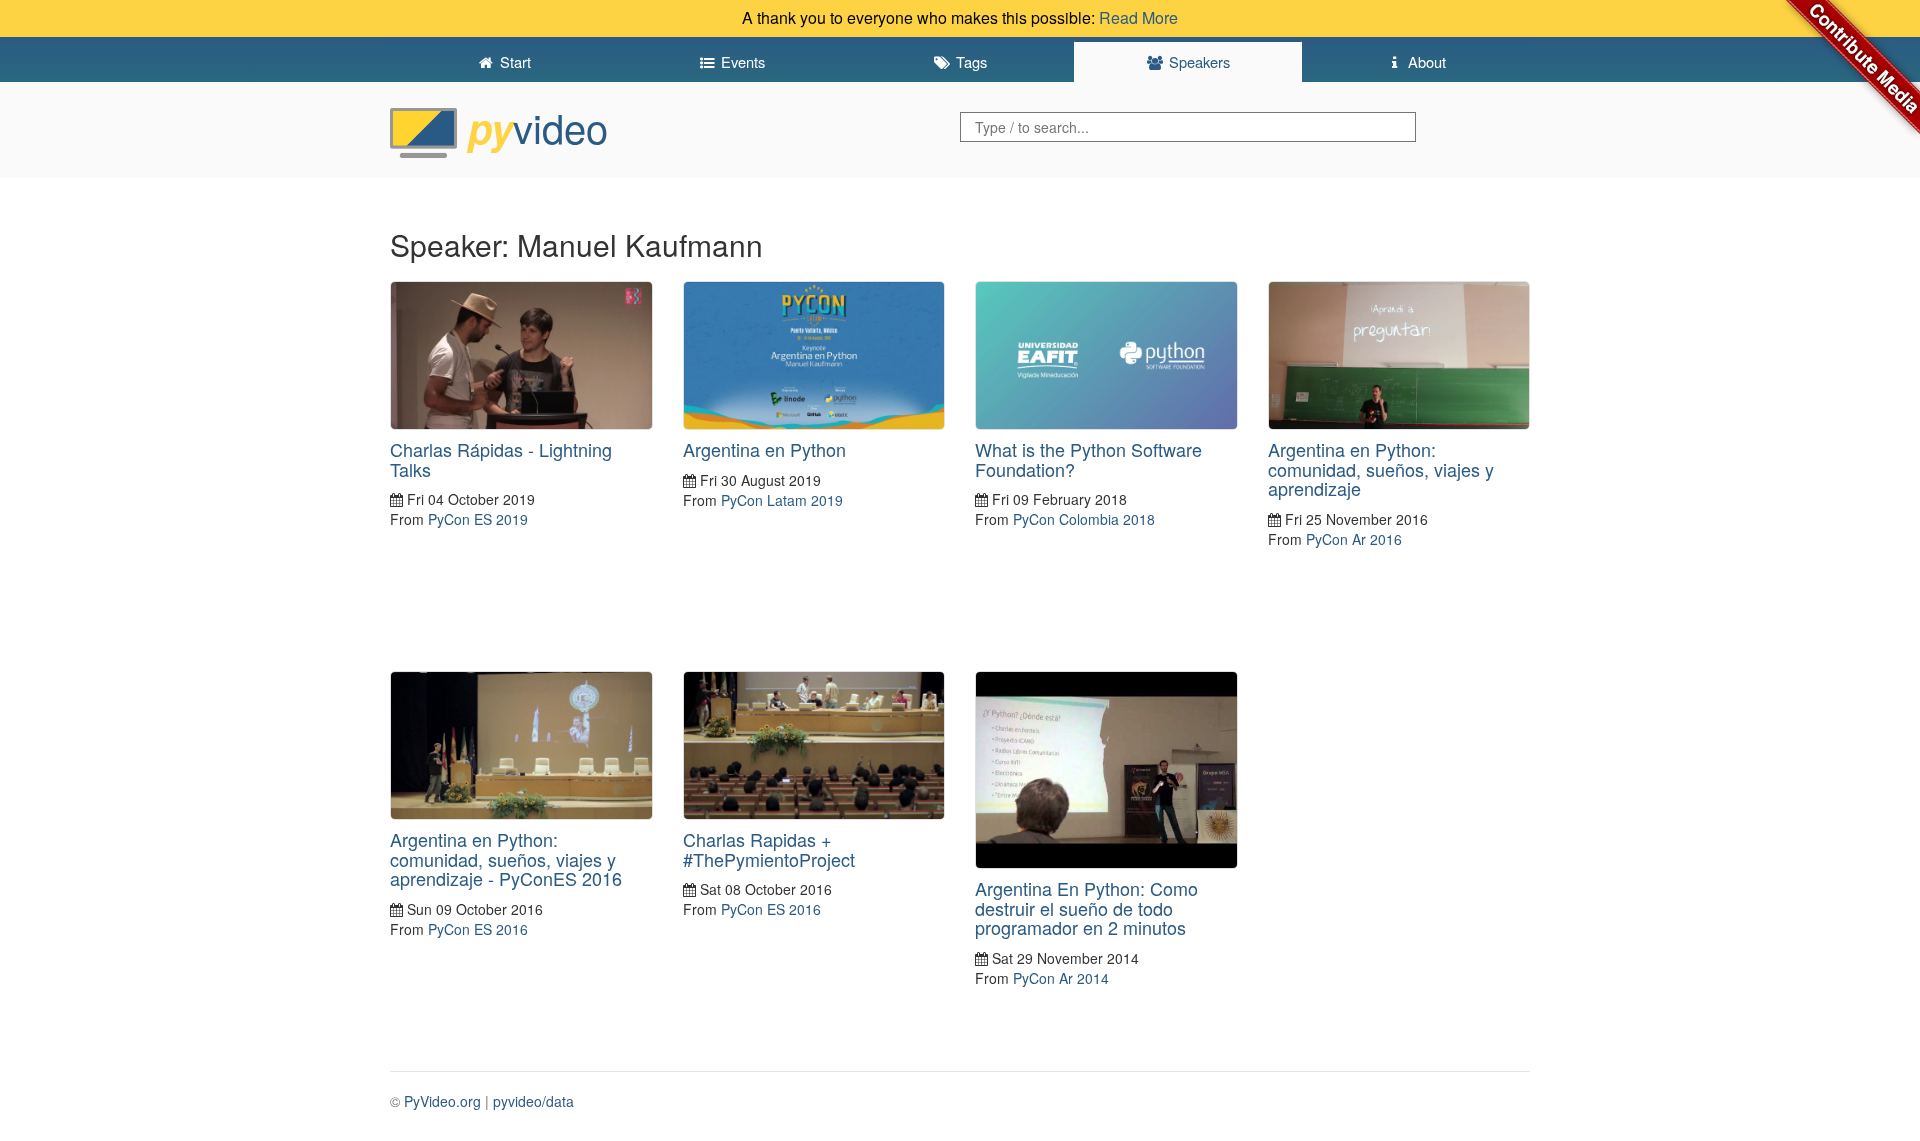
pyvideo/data (533, 1101)
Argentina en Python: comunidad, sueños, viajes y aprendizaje (1381, 469)
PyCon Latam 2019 (782, 500)
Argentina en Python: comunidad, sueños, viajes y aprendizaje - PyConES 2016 (506, 859)
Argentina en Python (764, 449)
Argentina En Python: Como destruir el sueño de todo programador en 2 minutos (1086, 908)
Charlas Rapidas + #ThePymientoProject (769, 849)
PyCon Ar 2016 (1354, 539)
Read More (1138, 17)
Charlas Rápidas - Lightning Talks (501, 459)
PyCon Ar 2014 (1061, 978)
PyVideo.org (442, 1101)
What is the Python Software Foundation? (1088, 459)
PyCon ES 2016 (478, 929)
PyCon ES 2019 (478, 519)
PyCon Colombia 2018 (1084, 519)
